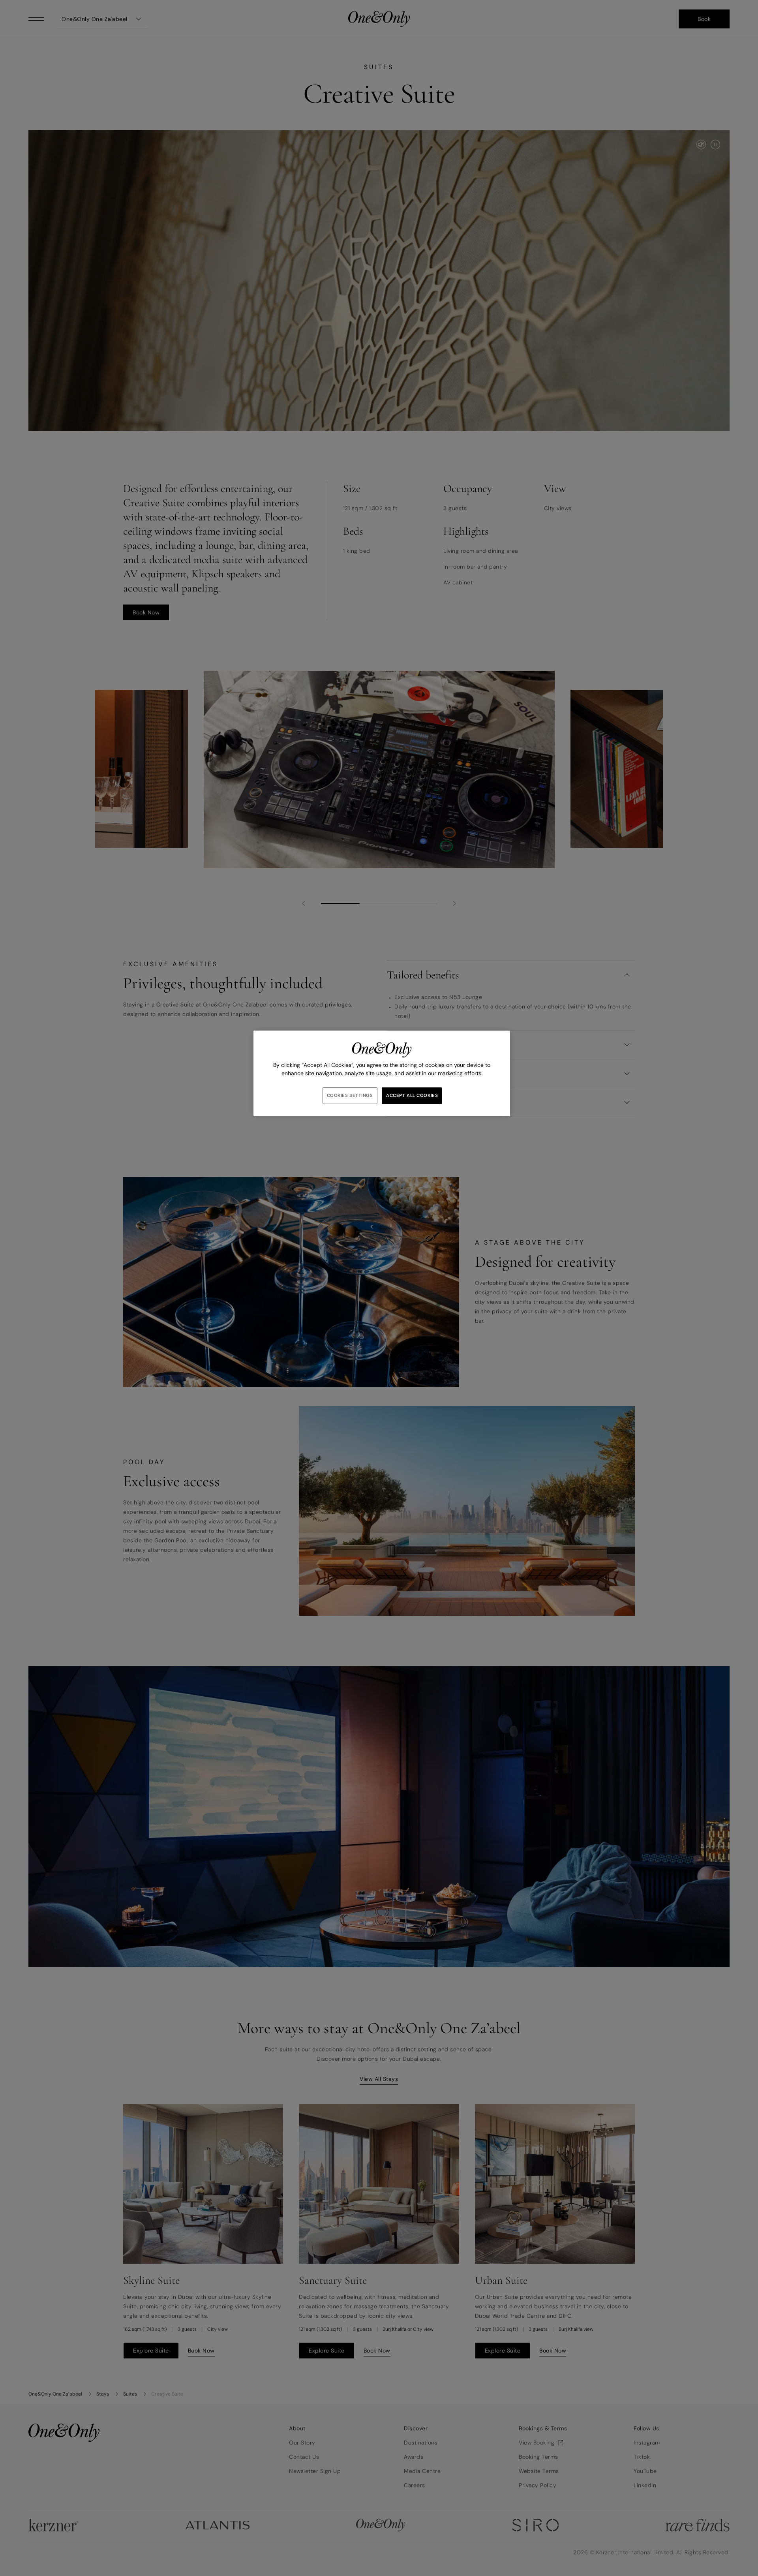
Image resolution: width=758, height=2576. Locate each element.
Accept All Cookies (412, 1096)
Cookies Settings (350, 1096)
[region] (382, 1073)
